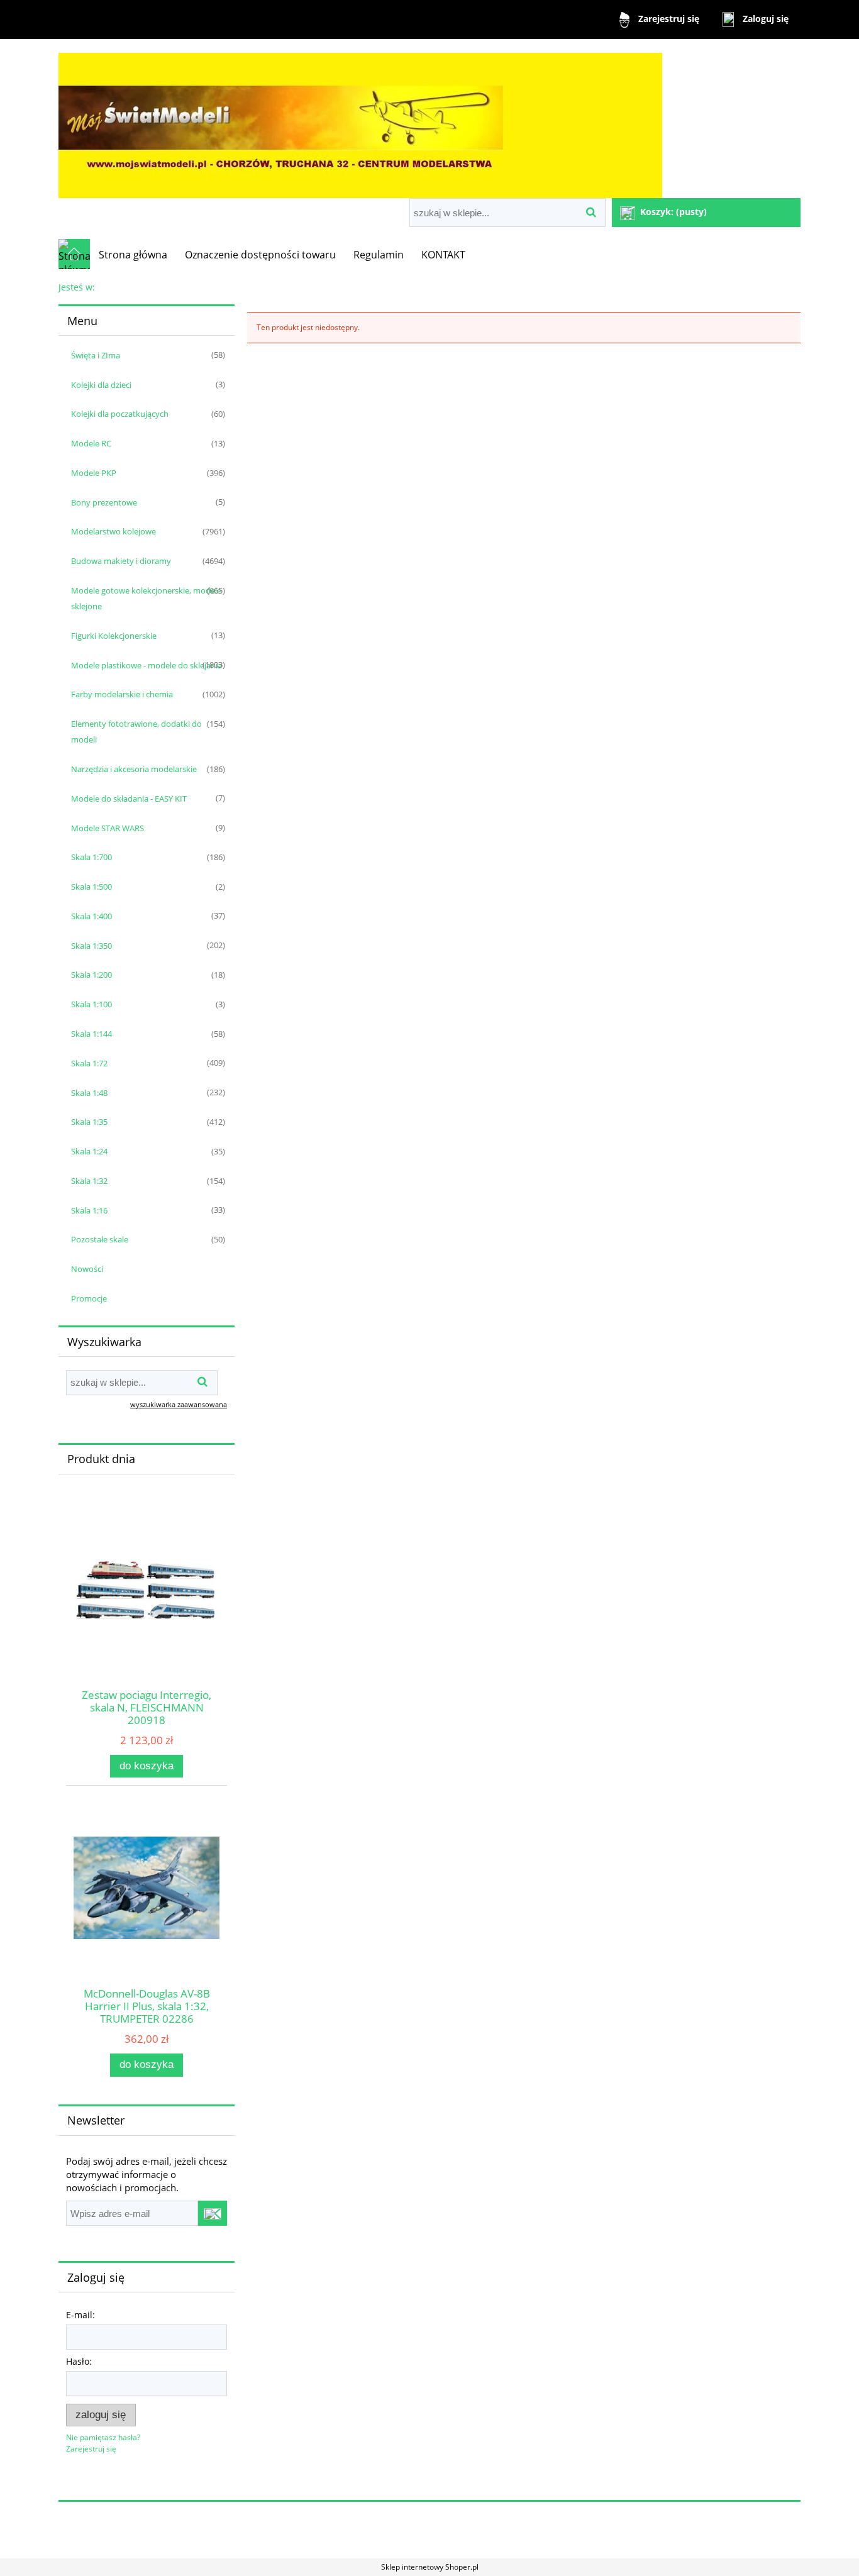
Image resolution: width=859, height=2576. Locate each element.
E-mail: (80, 2315)
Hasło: (79, 2361)
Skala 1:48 (89, 1093)
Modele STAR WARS (108, 828)
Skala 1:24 (89, 1151)
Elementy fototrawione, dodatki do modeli (136, 732)
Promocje (89, 1298)
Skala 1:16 (89, 1210)
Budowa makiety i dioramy (121, 561)
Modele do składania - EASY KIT (129, 799)
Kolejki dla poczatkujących (120, 414)
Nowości (87, 1269)
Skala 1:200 (91, 975)
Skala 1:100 (91, 1004)
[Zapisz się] (213, 2213)
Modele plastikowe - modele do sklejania (147, 665)
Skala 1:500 (91, 887)
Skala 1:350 (91, 946)
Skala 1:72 (89, 1063)
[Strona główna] (360, 120)
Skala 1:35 (89, 1122)
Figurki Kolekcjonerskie (114, 636)
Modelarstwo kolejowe (114, 531)
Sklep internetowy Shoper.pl (430, 2567)
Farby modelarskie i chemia (122, 694)
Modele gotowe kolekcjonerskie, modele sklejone (146, 598)
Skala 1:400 (91, 916)
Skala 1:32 (89, 1181)
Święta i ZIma (96, 355)
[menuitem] (133, 255)
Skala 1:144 (91, 1034)
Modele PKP (94, 473)
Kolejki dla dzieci (101, 385)
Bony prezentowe (104, 502)
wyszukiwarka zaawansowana (179, 1404)
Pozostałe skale (100, 1239)
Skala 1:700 (91, 857)
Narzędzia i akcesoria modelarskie (134, 769)
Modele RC (91, 443)
